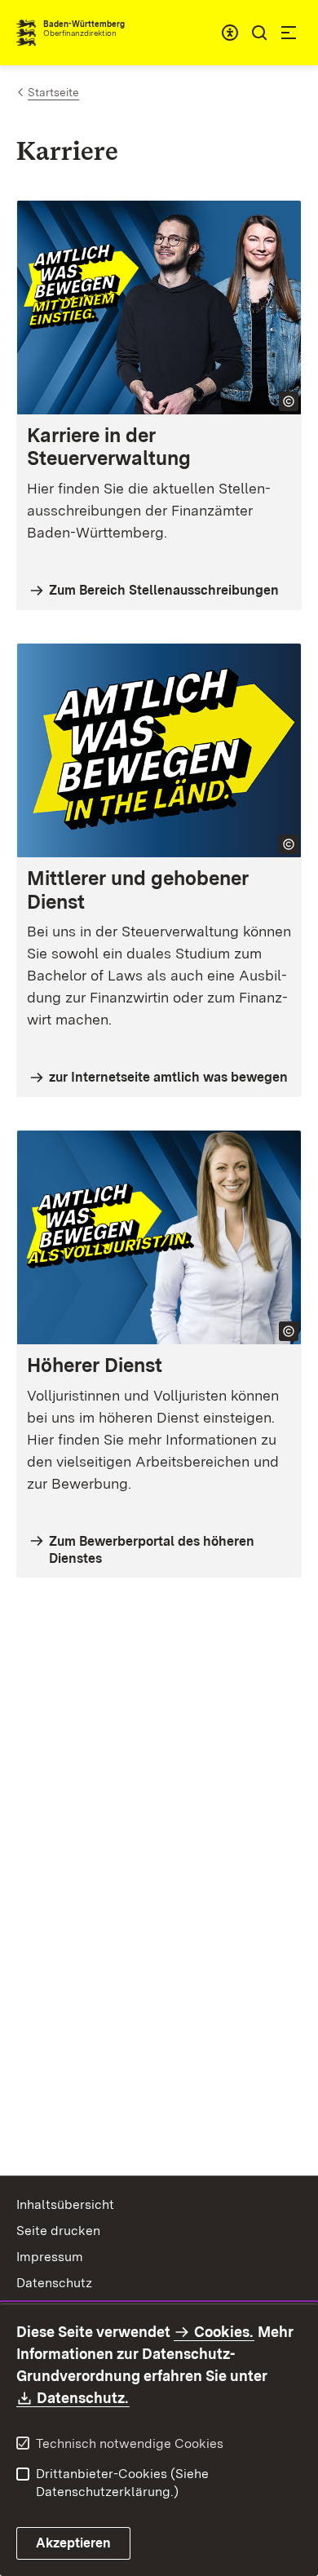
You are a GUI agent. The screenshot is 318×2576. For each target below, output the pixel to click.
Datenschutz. (83, 2398)
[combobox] (230, 33)
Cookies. (223, 2332)
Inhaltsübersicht (65, 2204)
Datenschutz (54, 2283)
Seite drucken (58, 2231)
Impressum (50, 2257)
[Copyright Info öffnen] (289, 401)
